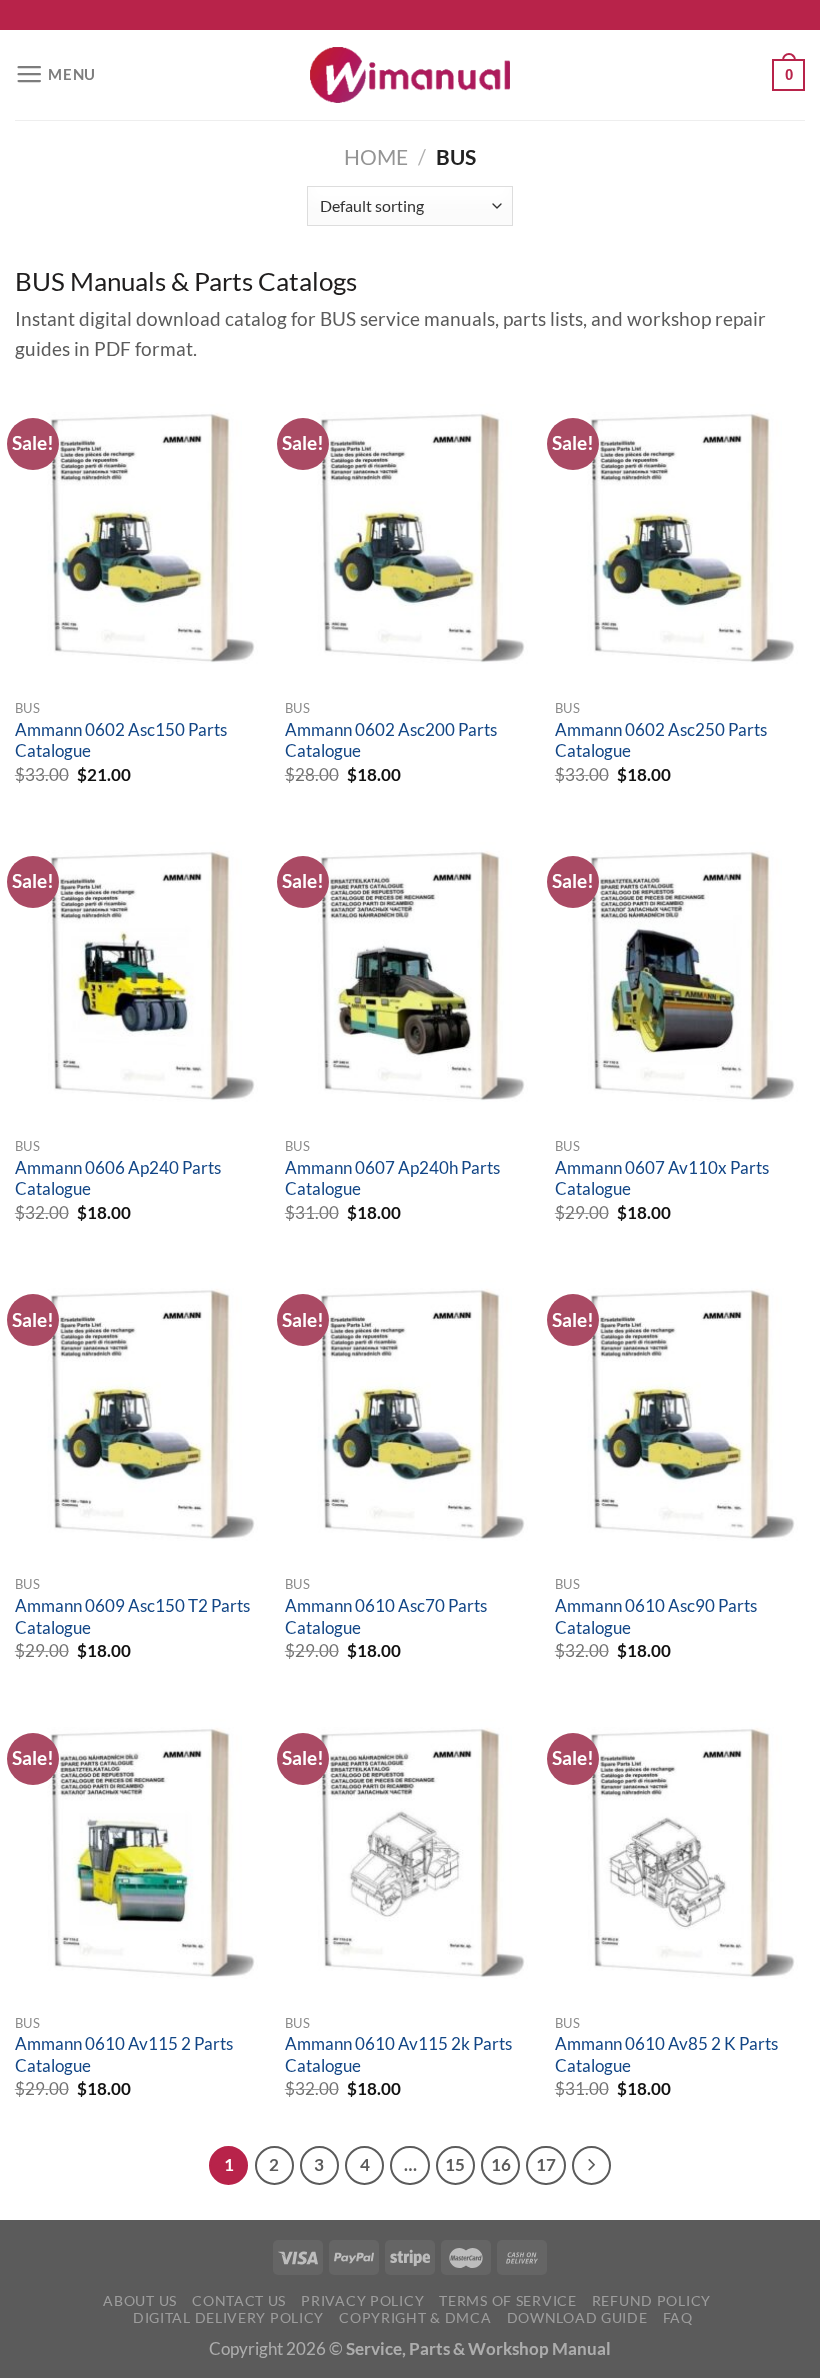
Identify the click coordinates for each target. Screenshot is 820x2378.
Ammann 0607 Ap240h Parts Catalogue (392, 1179)
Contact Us (239, 2300)
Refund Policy (651, 2300)
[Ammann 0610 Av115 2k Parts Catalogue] (410, 1853)
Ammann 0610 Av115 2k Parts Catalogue (398, 2055)
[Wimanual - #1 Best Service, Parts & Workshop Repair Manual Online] (410, 75)
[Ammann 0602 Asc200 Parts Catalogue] (410, 538)
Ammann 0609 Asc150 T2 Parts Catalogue (132, 1617)
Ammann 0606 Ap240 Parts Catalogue (118, 1179)
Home (376, 157)
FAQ (678, 2317)
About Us (140, 2300)
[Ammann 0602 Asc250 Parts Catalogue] (680, 538)
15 (455, 2164)
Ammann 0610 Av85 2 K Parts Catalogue (666, 2055)
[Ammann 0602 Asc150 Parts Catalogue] (140, 538)
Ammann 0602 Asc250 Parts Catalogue (661, 741)
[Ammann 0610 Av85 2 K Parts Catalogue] (680, 1853)
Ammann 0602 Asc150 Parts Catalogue (121, 741)
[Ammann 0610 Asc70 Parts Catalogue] (410, 1414)
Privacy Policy (362, 2300)
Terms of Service (507, 2300)
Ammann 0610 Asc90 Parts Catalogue (656, 1617)
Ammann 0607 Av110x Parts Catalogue (662, 1179)
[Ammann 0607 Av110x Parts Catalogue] (680, 976)
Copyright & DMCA (415, 2317)
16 (501, 2164)
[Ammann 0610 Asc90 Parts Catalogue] (680, 1414)
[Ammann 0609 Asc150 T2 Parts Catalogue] (140, 1414)
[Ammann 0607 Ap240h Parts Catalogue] (410, 976)
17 (546, 2164)
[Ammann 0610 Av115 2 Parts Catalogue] (140, 1853)
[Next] (591, 2165)
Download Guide (577, 2317)
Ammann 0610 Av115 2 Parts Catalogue (124, 2055)
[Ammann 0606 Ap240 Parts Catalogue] (140, 976)
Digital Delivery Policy (228, 2317)
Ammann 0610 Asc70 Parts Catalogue (386, 1617)
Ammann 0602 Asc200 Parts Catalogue (391, 741)
